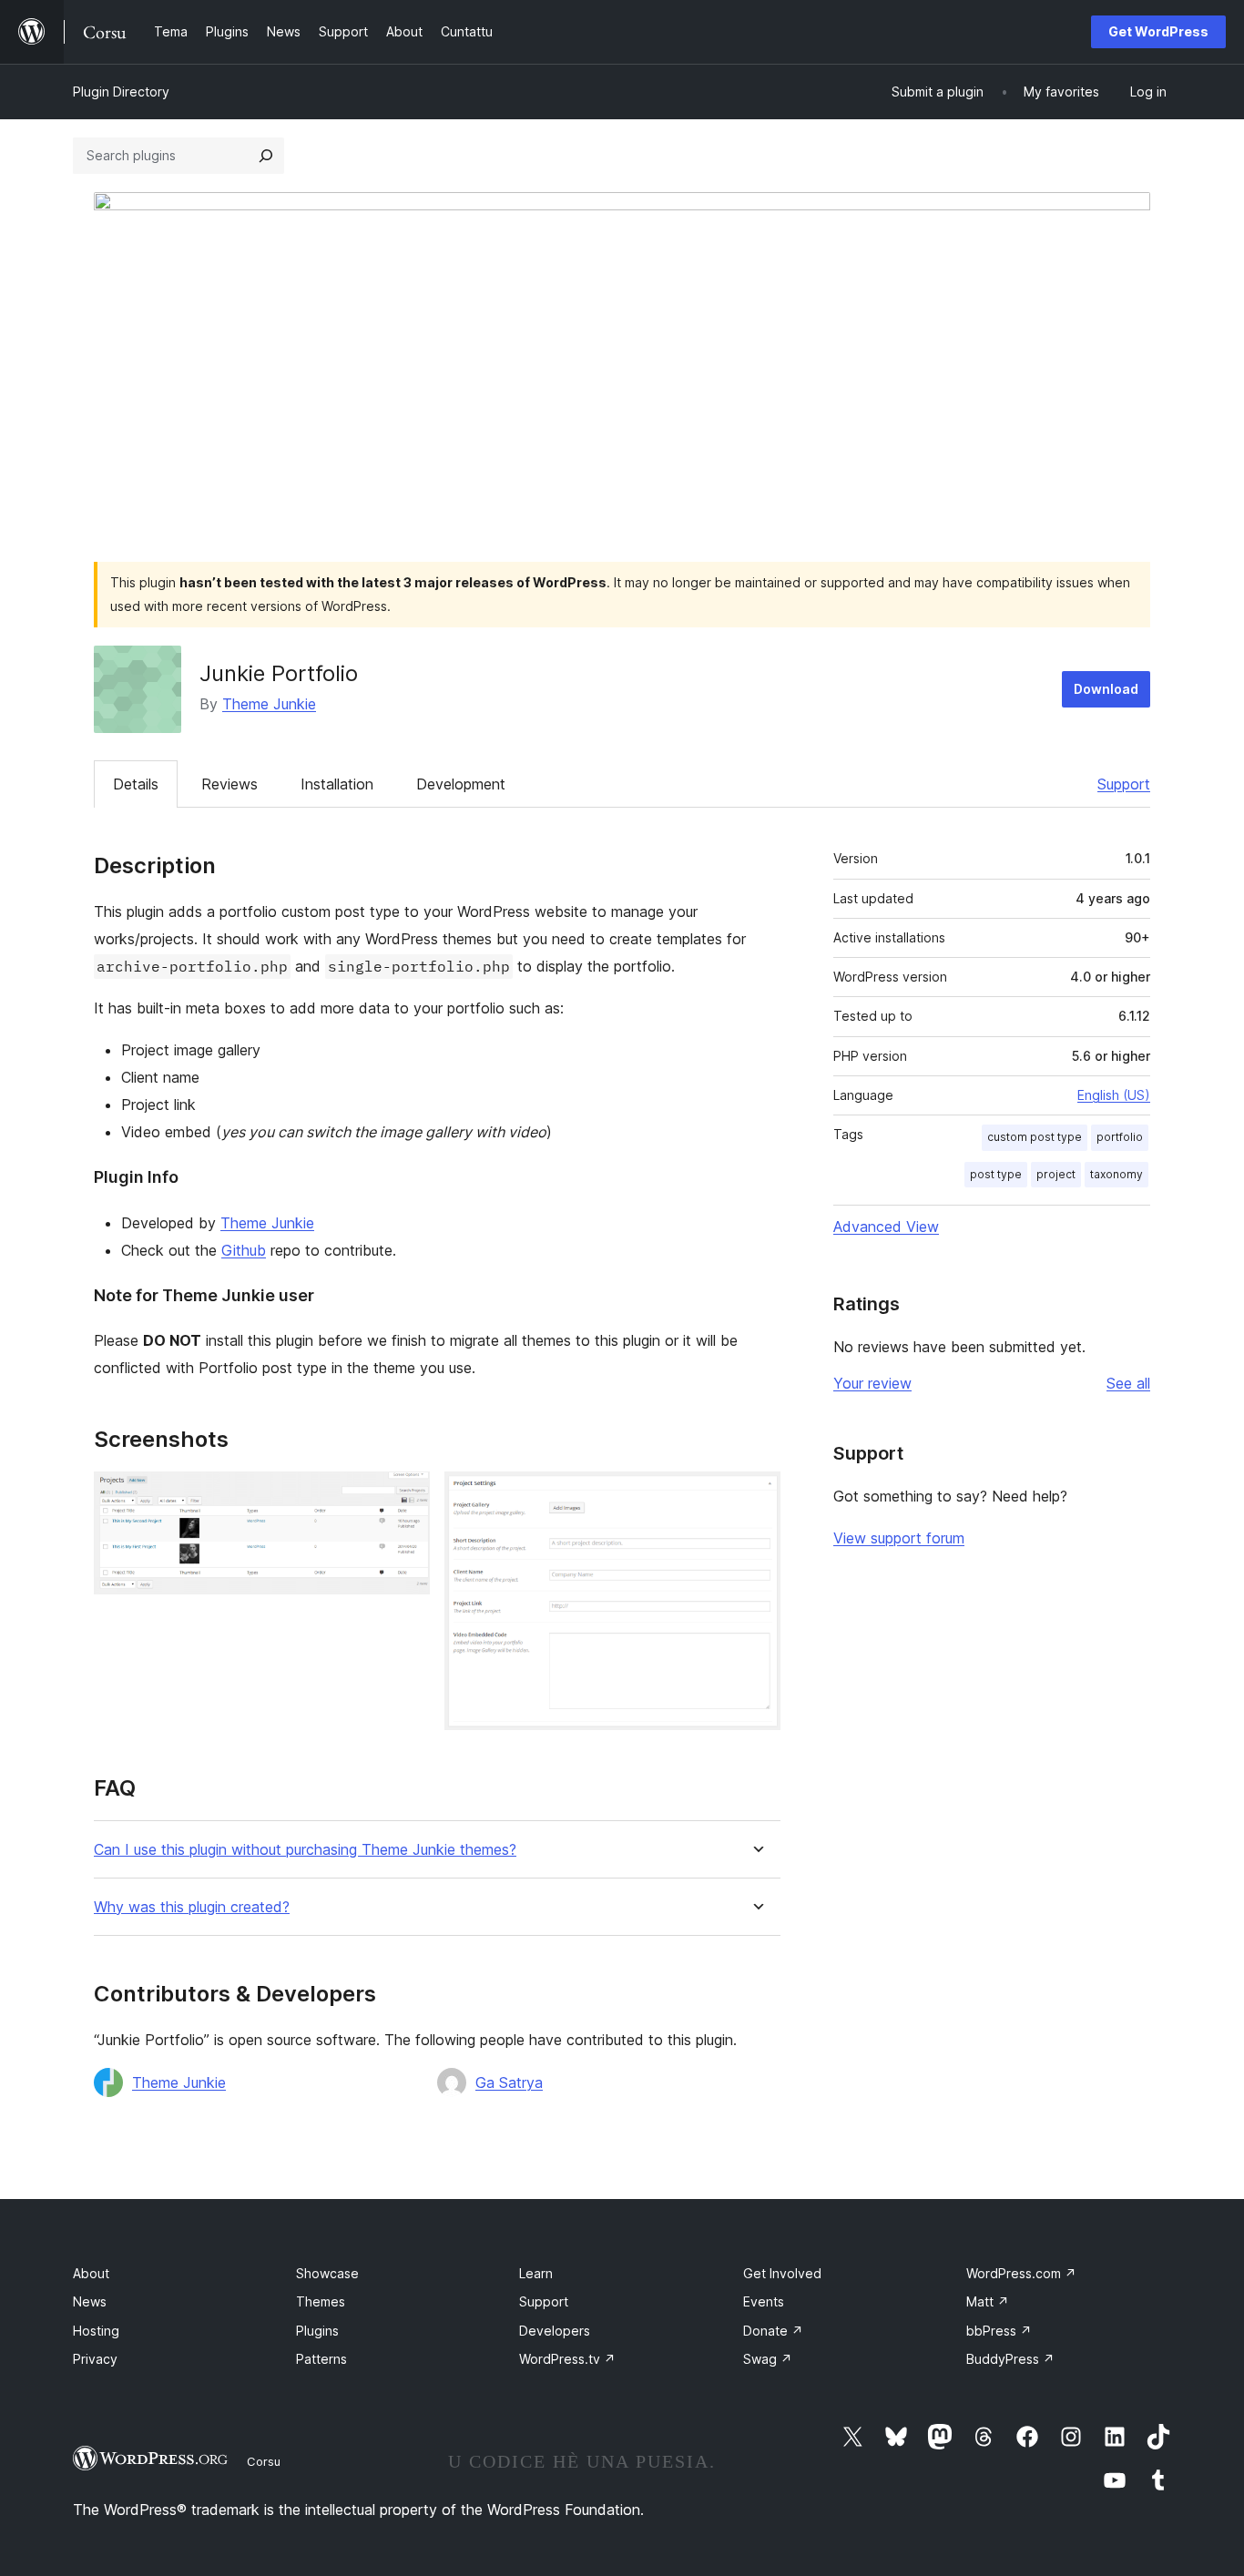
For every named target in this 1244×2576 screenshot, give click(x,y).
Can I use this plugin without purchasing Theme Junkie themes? (305, 1850)
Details (136, 784)
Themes (321, 2301)
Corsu (264, 2461)
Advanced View (886, 1227)
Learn (536, 2273)
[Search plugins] (266, 156)
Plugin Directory (121, 92)
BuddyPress (1010, 2359)
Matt (988, 2301)
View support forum (899, 1538)
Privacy (95, 2359)
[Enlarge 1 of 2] (405, 1496)
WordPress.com (1021, 2273)
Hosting (96, 2331)
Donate (773, 2331)
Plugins (317, 2331)
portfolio (1120, 1137)
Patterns (321, 2359)
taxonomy (1117, 1174)
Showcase (327, 2273)
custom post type (1035, 1137)
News (90, 2301)
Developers (555, 2331)
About (91, 2273)
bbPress (999, 2331)
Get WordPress (1158, 31)
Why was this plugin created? (192, 1907)
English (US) (1114, 1095)
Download (1106, 689)
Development (461, 784)
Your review (872, 1383)
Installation (337, 784)
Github (244, 1250)
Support (1124, 784)
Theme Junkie (269, 704)
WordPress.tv (567, 2359)
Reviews (229, 784)
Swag (768, 2359)
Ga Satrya (509, 2082)
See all (1128, 1383)
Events (764, 2301)
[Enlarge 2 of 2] (756, 1496)
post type (996, 1174)
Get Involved (782, 2273)
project (1056, 1174)
